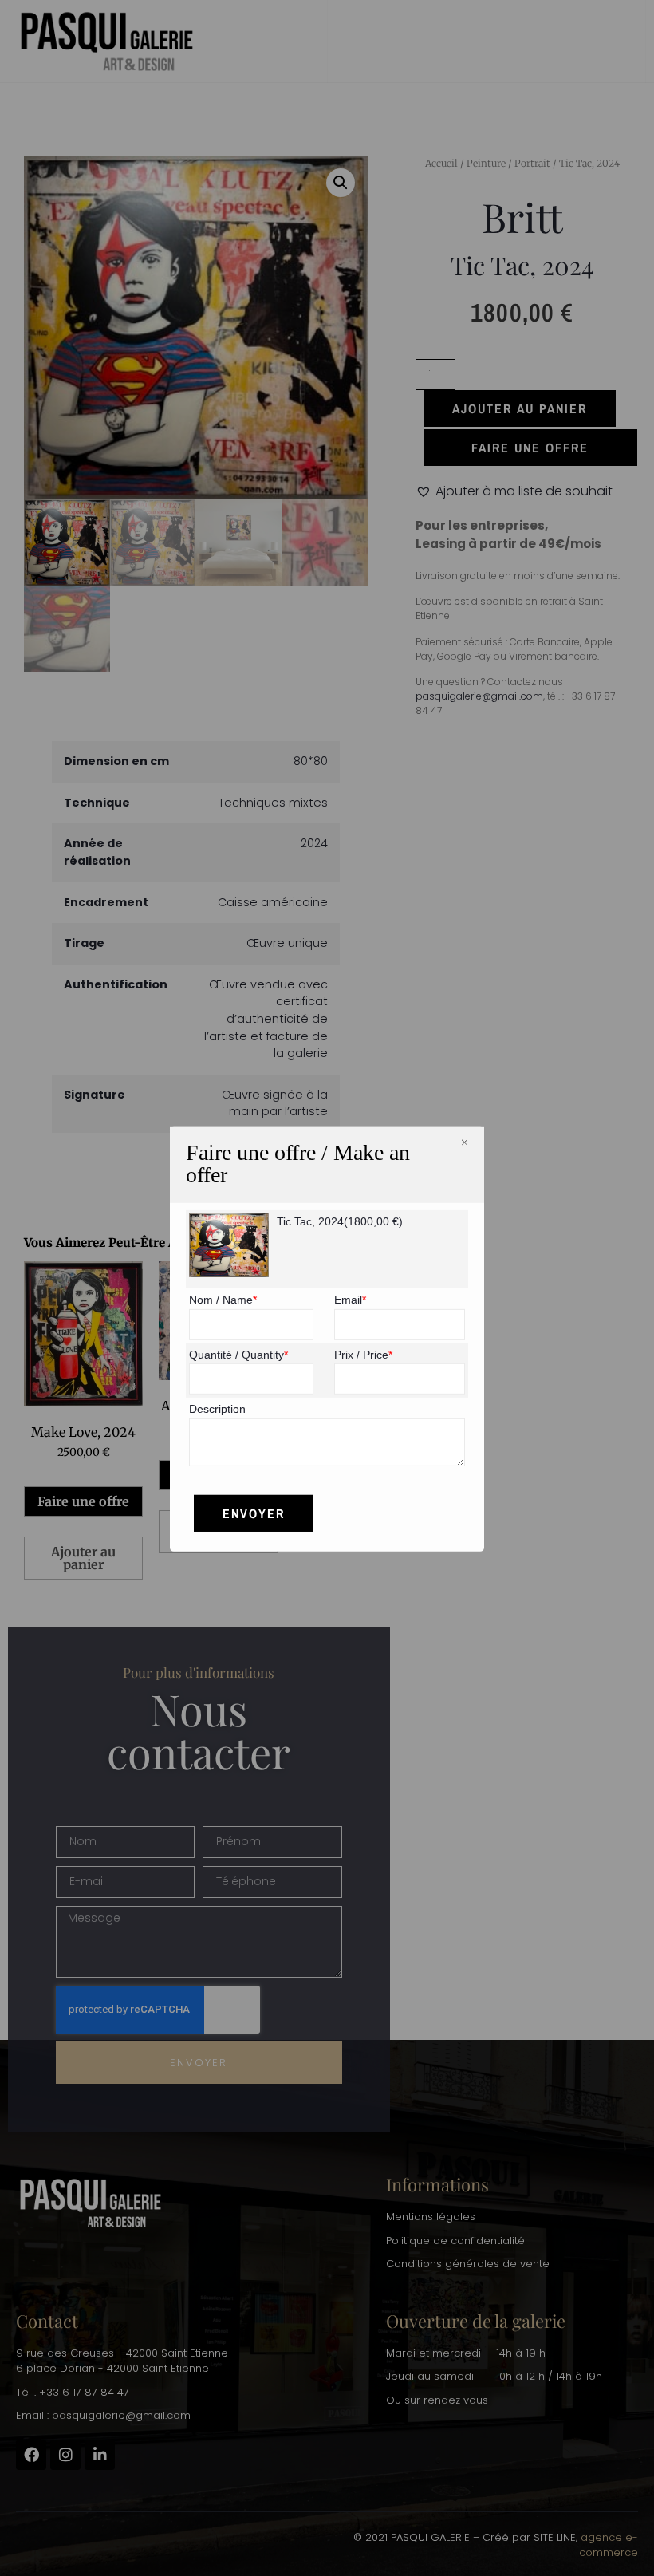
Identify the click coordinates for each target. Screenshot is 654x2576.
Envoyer (254, 1513)
